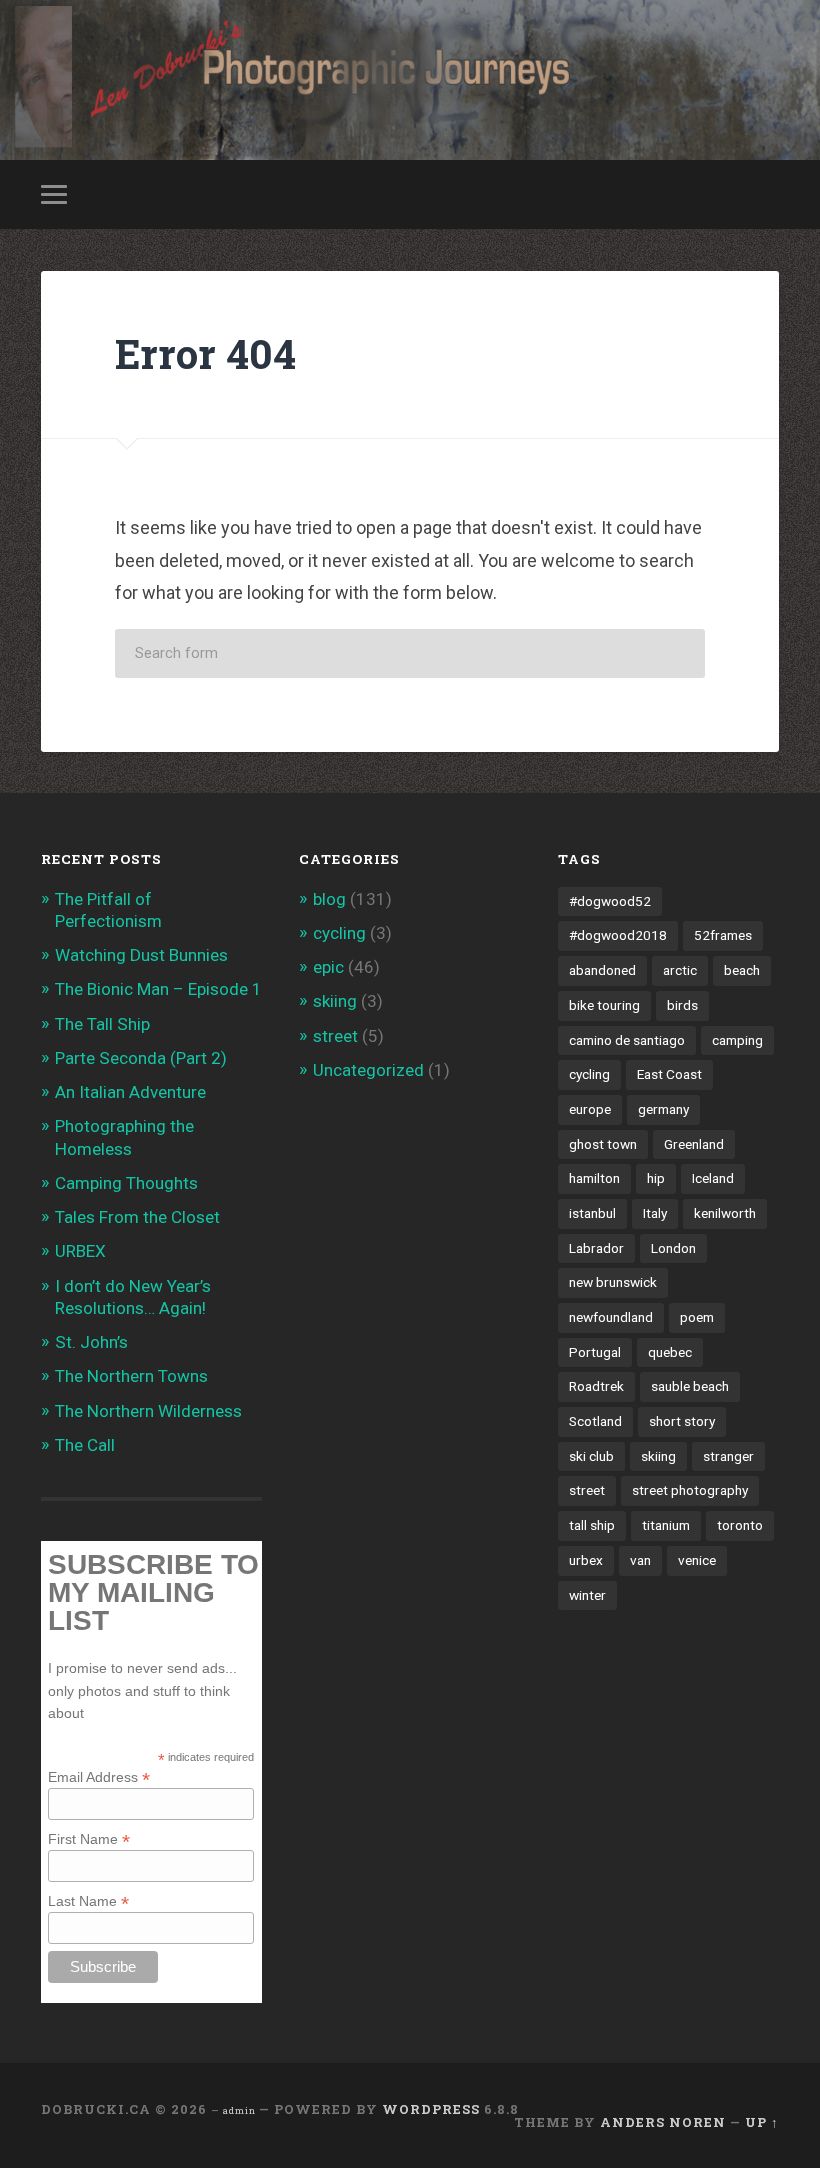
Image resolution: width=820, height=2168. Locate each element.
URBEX (80, 1251)
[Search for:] (410, 653)
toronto (740, 1525)
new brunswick (613, 1282)
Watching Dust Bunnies (141, 955)
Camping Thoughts (126, 1183)
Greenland (694, 1144)
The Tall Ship (102, 1024)
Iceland (713, 1178)
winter (587, 1595)
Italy (655, 1213)
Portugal (595, 1352)
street (335, 1036)
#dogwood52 (610, 901)
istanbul (592, 1213)
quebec (670, 1352)
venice (697, 1560)
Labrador (596, 1248)
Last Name (88, 1900)
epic (328, 967)
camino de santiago (627, 1040)
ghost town (603, 1144)
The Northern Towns (131, 1376)
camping (737, 1040)
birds (682, 1005)
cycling (339, 933)
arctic (680, 970)
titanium (666, 1525)
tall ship (592, 1525)
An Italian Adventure (130, 1092)
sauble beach (690, 1386)
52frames (723, 935)
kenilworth (725, 1213)
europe (590, 1109)
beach (742, 970)
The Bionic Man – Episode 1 (158, 989)
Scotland (595, 1421)
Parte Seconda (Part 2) (141, 1058)
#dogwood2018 (618, 935)
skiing (335, 1001)
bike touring (604, 1005)
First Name (89, 1838)
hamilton (594, 1178)
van (640, 1560)
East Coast (669, 1074)
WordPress (431, 2109)
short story (682, 1421)
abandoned (602, 970)
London (673, 1248)
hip (656, 1178)
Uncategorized (368, 1070)
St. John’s (91, 1342)
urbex (586, 1560)
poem (697, 1317)
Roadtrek (596, 1386)
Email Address (99, 1776)
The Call (85, 1445)
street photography (690, 1490)
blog (329, 899)
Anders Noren (663, 2122)
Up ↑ (762, 2122)
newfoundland (611, 1317)
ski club (591, 1456)
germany (663, 1109)
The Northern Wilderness (148, 1411)
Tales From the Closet (137, 1217)
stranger (728, 1456)
